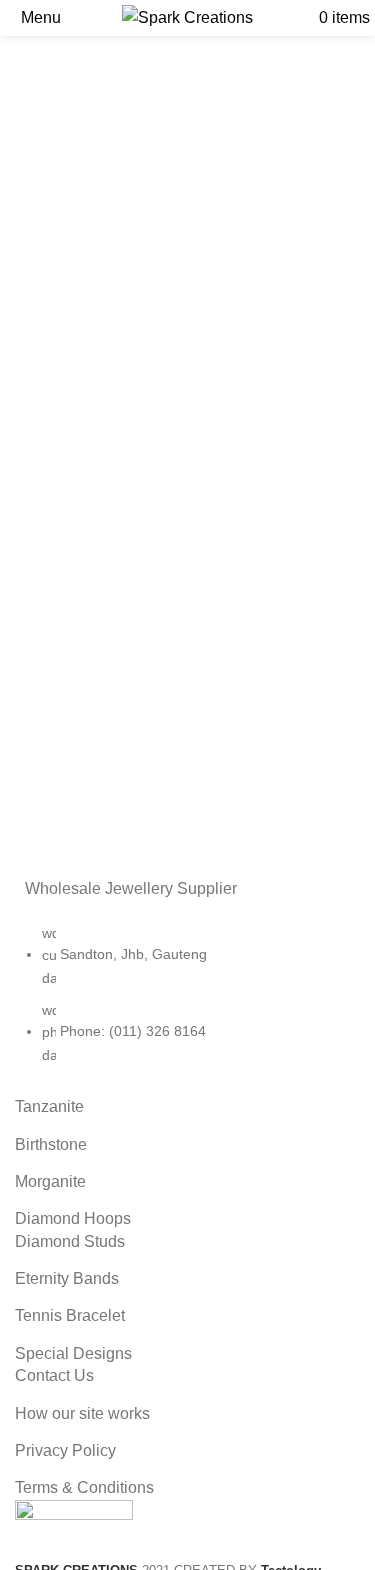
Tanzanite (49, 1106)
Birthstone (51, 1144)
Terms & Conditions (84, 1487)
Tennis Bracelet (70, 1315)
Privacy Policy (65, 1450)
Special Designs (73, 1353)
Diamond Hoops (73, 1218)
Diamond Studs (70, 1241)
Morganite (50, 1181)
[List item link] (187, 1004)
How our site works (82, 1413)
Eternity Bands (67, 1278)
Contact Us (54, 1375)
